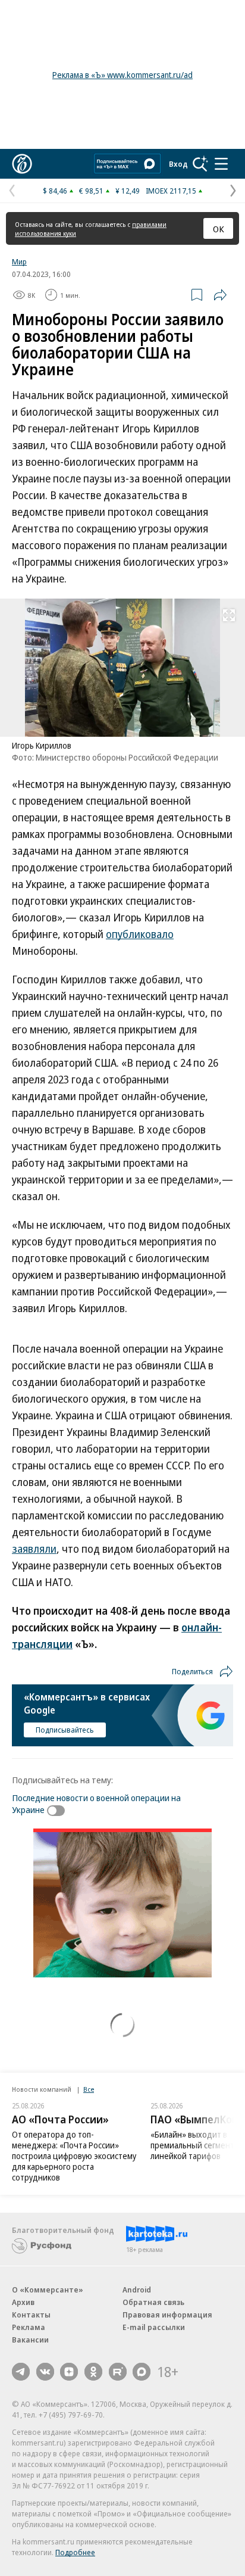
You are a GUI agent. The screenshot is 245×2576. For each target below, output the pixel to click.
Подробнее (75, 2552)
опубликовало (140, 934)
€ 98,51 (91, 191)
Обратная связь (153, 2302)
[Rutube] (118, 2372)
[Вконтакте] (45, 2372)
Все (89, 2089)
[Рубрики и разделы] (221, 164)
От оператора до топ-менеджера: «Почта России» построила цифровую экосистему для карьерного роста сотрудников (74, 2156)
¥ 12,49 (128, 191)
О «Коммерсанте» (48, 2290)
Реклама (29, 2327)
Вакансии (30, 2340)
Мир (19, 261)
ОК (219, 229)
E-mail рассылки (154, 2327)
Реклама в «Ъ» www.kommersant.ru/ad (122, 75)
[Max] (142, 2372)
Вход (178, 164)
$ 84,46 (55, 191)
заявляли (34, 1549)
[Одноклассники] (93, 2372)
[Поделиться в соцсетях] (220, 295)
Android (137, 2290)
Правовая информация (167, 2315)
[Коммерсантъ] (22, 164)
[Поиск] (200, 164)
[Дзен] (69, 2372)
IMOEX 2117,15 (171, 191)
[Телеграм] (21, 2372)
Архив (23, 2302)
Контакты (31, 2315)
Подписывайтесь (65, 1730)
